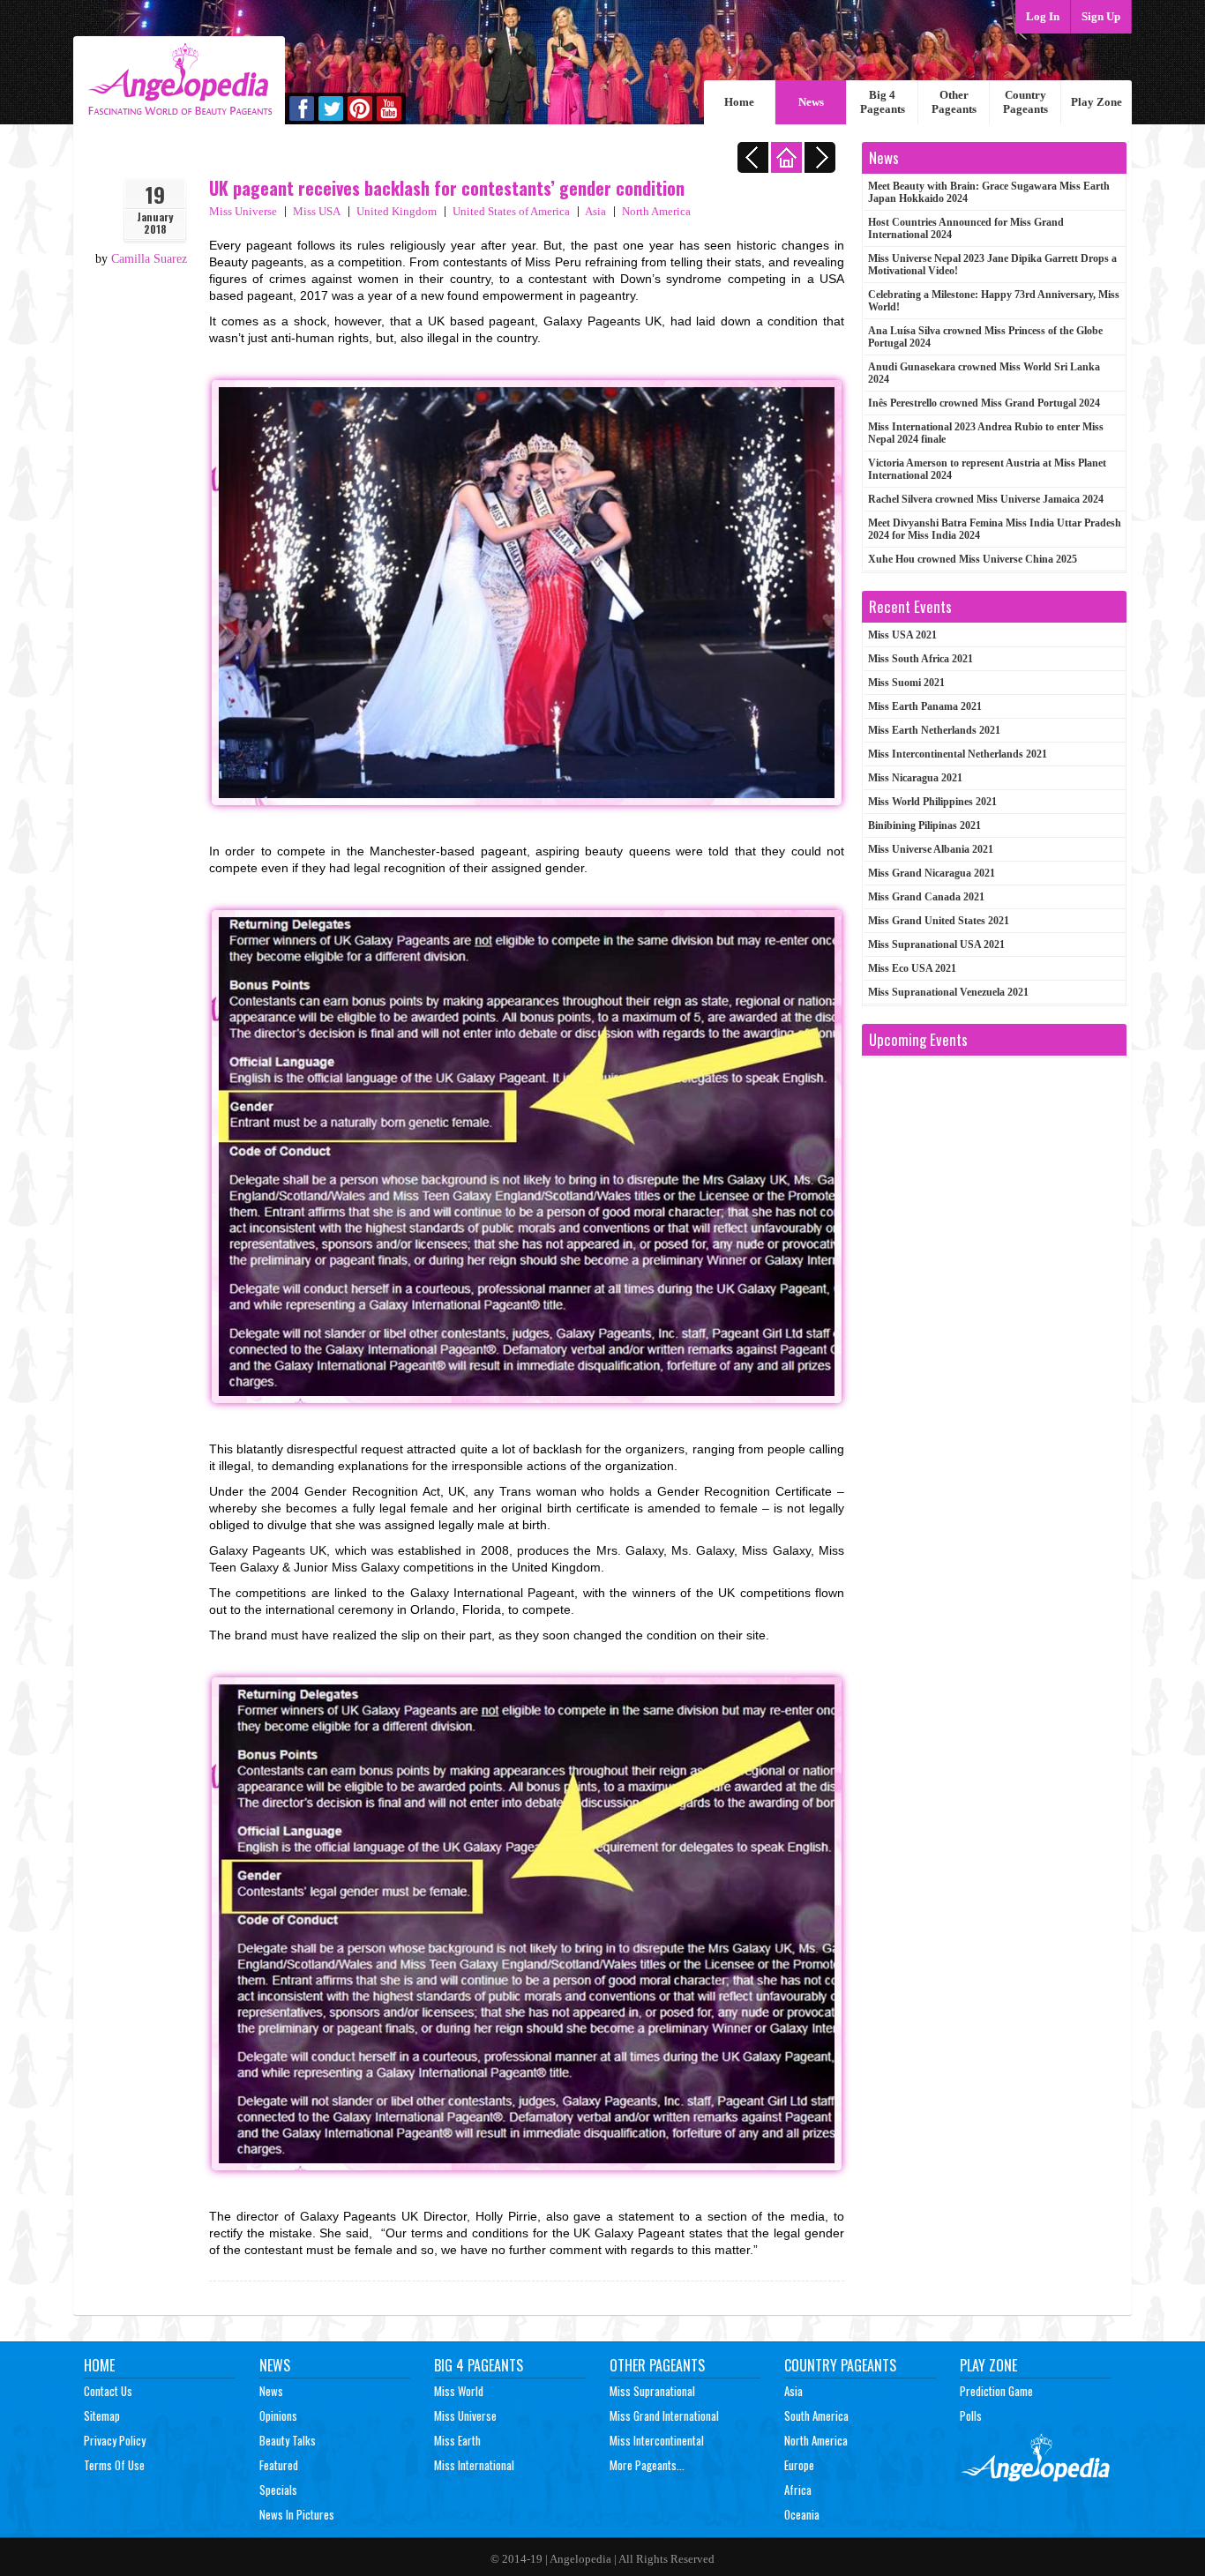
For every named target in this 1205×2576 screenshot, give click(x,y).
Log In (1043, 16)
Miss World (459, 2391)
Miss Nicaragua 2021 (915, 778)
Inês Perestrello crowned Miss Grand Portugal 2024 (984, 403)
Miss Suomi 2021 (906, 683)
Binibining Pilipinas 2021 (924, 825)
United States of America (511, 211)
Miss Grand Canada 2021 (926, 897)
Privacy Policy (115, 2440)
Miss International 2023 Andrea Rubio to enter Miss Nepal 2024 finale (986, 433)
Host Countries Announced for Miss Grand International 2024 (966, 228)
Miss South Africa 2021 (921, 659)
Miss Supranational (652, 2391)
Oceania (802, 2514)
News (811, 102)
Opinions (278, 2415)
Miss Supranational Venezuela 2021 (948, 992)
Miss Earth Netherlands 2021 (934, 730)
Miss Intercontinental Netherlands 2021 (958, 754)
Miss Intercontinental (657, 2440)
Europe (799, 2465)
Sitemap (102, 2415)
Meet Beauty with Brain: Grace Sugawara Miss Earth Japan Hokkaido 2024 (989, 192)
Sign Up (1101, 16)
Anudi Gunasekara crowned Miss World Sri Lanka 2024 (984, 373)
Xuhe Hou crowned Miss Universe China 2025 (973, 559)
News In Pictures (297, 2514)
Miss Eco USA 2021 (912, 968)
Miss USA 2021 (902, 635)
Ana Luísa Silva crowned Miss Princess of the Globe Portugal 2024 (985, 337)
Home (739, 102)
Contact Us (108, 2391)
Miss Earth (457, 2440)
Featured (279, 2465)
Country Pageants (1025, 102)
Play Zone (1096, 102)
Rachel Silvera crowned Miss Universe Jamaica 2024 (986, 499)
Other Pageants (954, 102)
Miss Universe (243, 211)
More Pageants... (647, 2465)
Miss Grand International (664, 2415)
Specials (278, 2490)
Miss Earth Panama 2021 (925, 706)
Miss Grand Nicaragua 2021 (932, 873)
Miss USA (317, 211)
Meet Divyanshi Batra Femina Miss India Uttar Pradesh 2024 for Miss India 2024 (995, 529)
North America (656, 211)
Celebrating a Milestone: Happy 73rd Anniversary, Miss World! (994, 301)
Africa (798, 2490)
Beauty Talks (288, 2440)
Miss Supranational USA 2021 (936, 945)
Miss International (474, 2465)
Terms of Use (114, 2465)
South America (816, 2415)
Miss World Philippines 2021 (932, 802)
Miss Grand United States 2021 (939, 921)
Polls (971, 2415)
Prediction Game (996, 2391)
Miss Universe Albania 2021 (931, 849)
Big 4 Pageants (883, 102)
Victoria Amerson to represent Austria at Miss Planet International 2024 (987, 469)
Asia (595, 211)
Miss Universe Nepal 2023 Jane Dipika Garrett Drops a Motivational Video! (992, 265)
